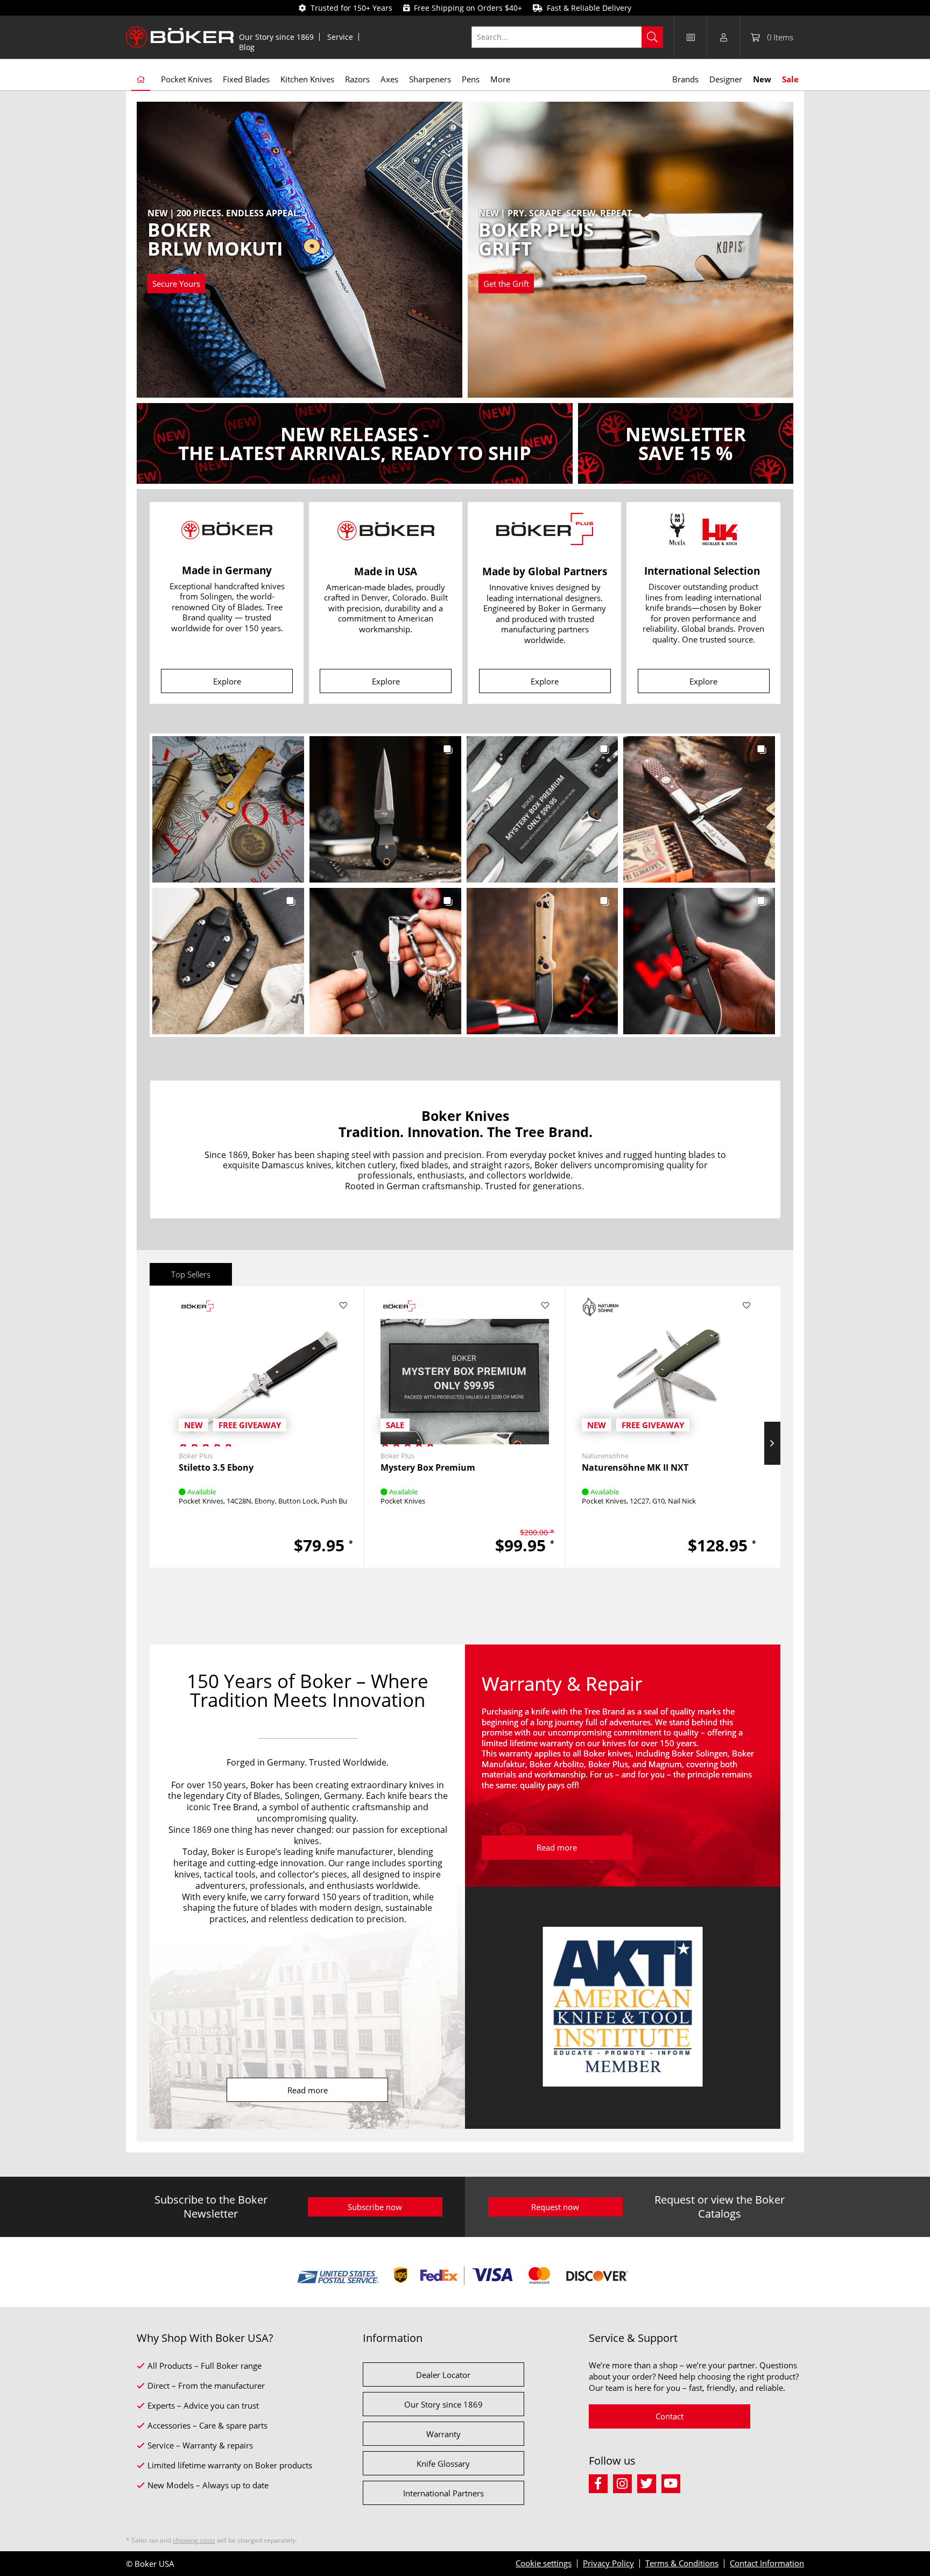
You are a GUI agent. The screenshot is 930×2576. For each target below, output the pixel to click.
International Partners (443, 2493)
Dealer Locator (443, 2375)
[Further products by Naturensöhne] (601, 1307)
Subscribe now (375, 2207)
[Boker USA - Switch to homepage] (180, 37)
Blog (247, 47)
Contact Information (767, 2563)
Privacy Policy (608, 2563)
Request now (555, 2207)
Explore (227, 681)
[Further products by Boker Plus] (198, 1307)
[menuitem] (277, 37)
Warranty (443, 2434)
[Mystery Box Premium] (465, 1367)
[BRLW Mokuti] (224, 251)
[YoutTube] (672, 2482)
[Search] (652, 37)
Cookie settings (544, 2563)
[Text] (355, 443)
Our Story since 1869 (276, 37)
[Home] (141, 80)
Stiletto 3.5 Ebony (216, 1468)
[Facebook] (601, 2482)
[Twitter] (649, 2482)
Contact (670, 2416)
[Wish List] (691, 37)
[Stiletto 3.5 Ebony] (263, 1367)
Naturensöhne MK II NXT (635, 1468)
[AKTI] (623, 2008)
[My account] (723, 37)
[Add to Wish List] (344, 1305)
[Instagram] (625, 2482)
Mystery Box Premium (428, 1468)
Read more (308, 2090)
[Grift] (556, 251)
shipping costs (194, 2540)
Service (340, 37)
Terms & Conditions (682, 2563)
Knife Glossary (443, 2464)
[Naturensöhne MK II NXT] (666, 1367)
